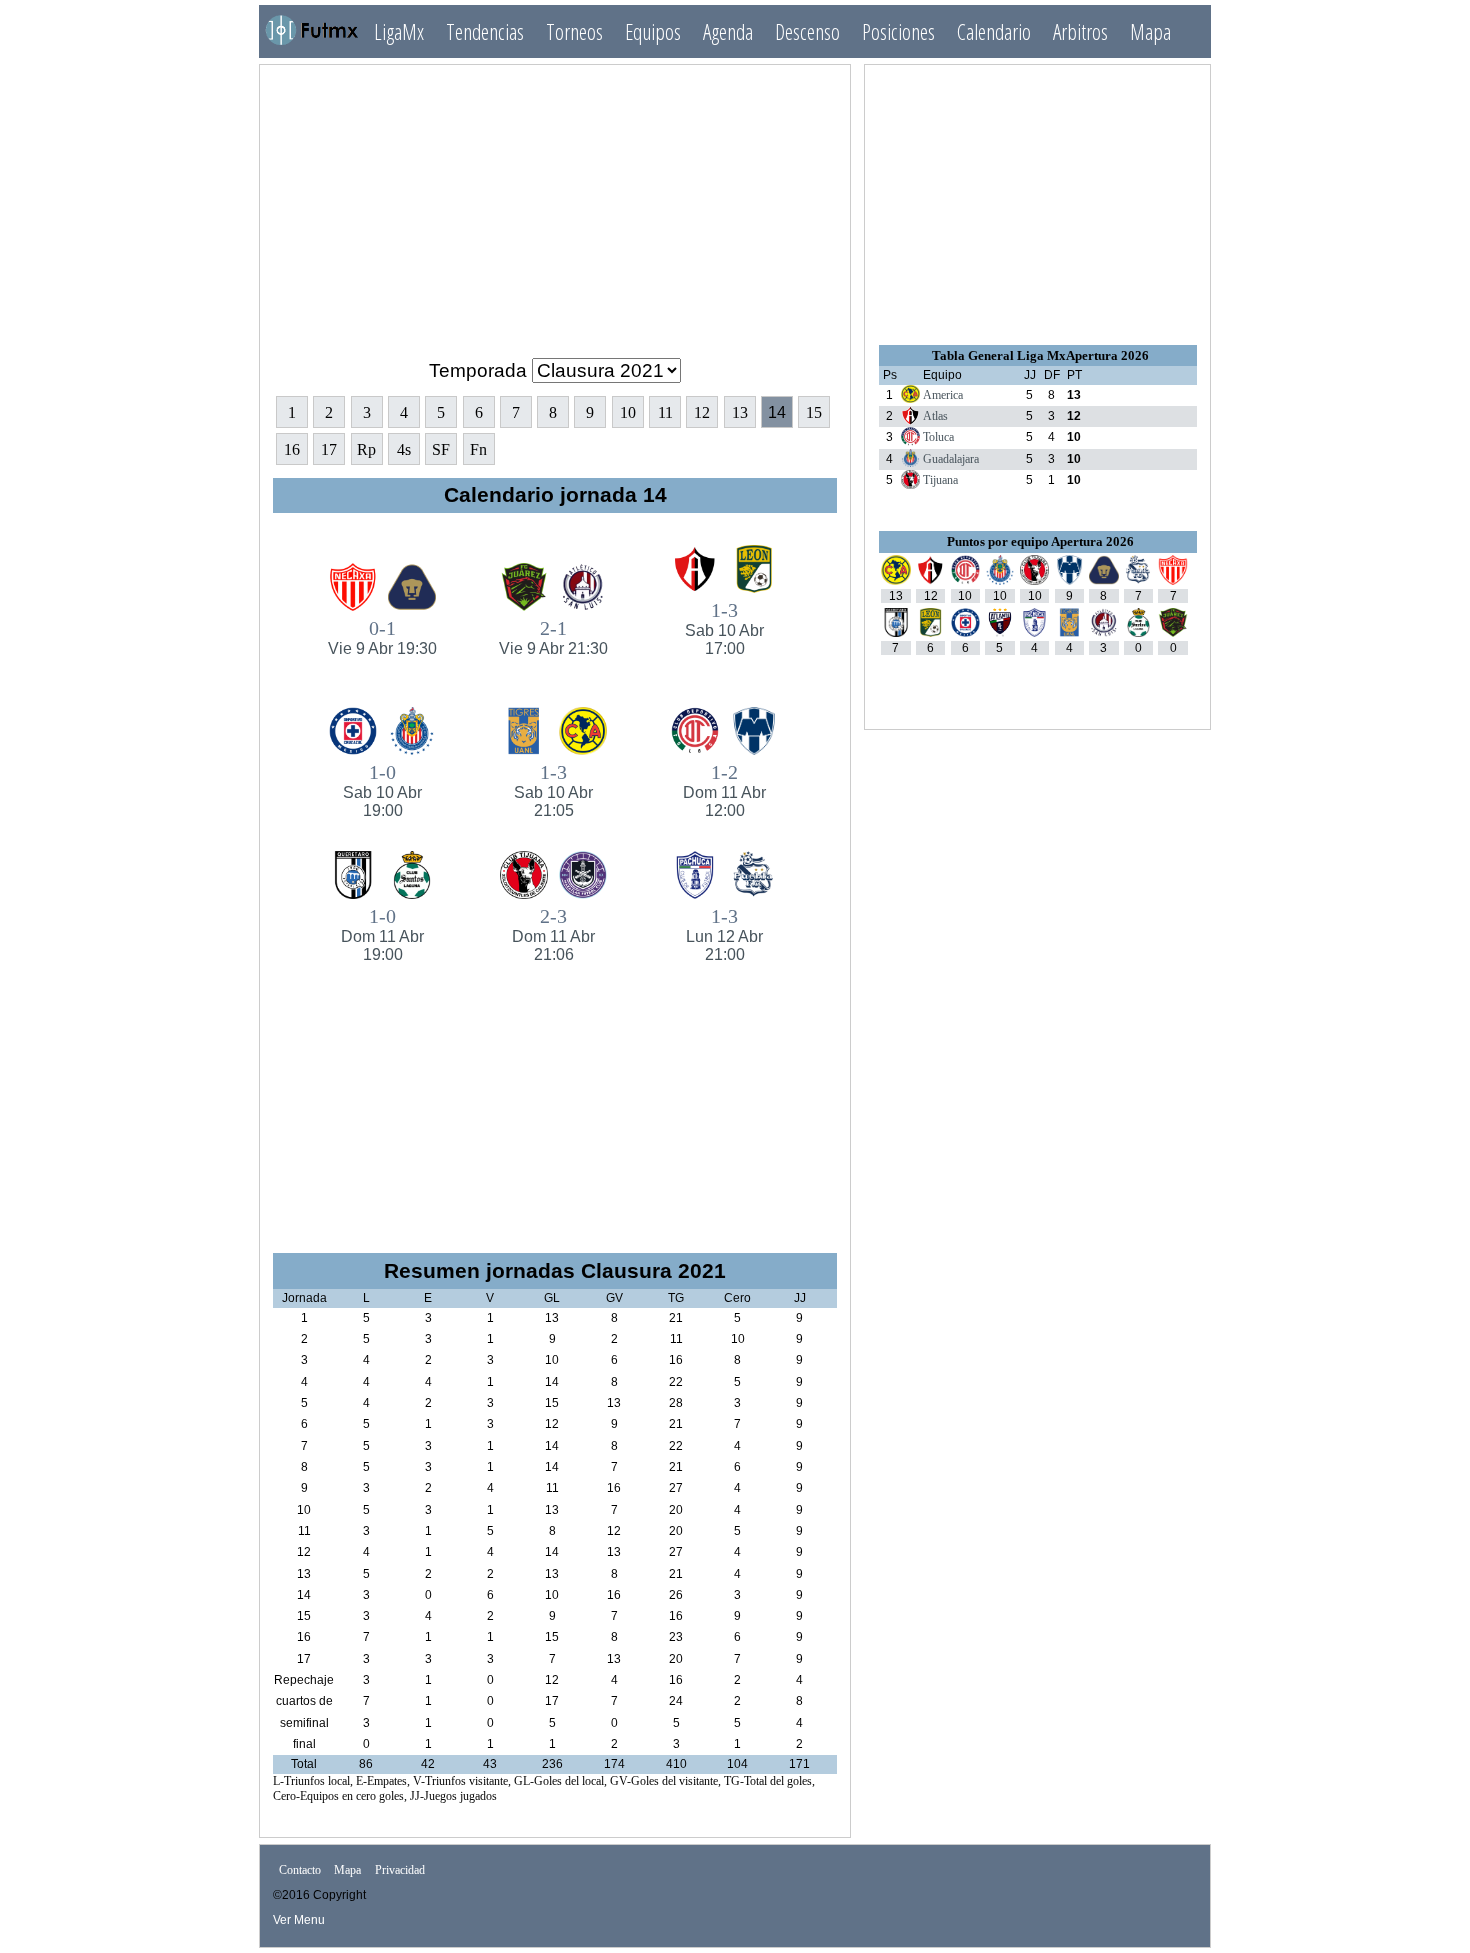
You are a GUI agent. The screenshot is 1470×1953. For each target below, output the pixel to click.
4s (404, 449)
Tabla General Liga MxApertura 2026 (1040, 355)
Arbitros (1080, 31)
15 (814, 412)
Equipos (653, 31)
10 (628, 412)
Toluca (938, 437)
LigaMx (399, 31)
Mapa (1150, 31)
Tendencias (485, 31)
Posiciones (898, 31)
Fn (478, 449)
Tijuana (940, 480)
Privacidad (400, 1871)
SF (441, 449)
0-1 (382, 637)
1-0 (382, 790)
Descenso (807, 31)
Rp (366, 449)
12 (702, 412)
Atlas (935, 416)
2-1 (553, 637)
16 (292, 449)
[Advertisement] (555, 203)
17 (329, 449)
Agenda (728, 31)
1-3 (724, 628)
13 (740, 412)
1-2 (724, 790)
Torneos (574, 31)
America (943, 395)
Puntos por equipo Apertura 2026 (1040, 541)
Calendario (994, 31)
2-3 (553, 934)
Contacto (300, 1871)
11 (665, 412)
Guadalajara (951, 459)
